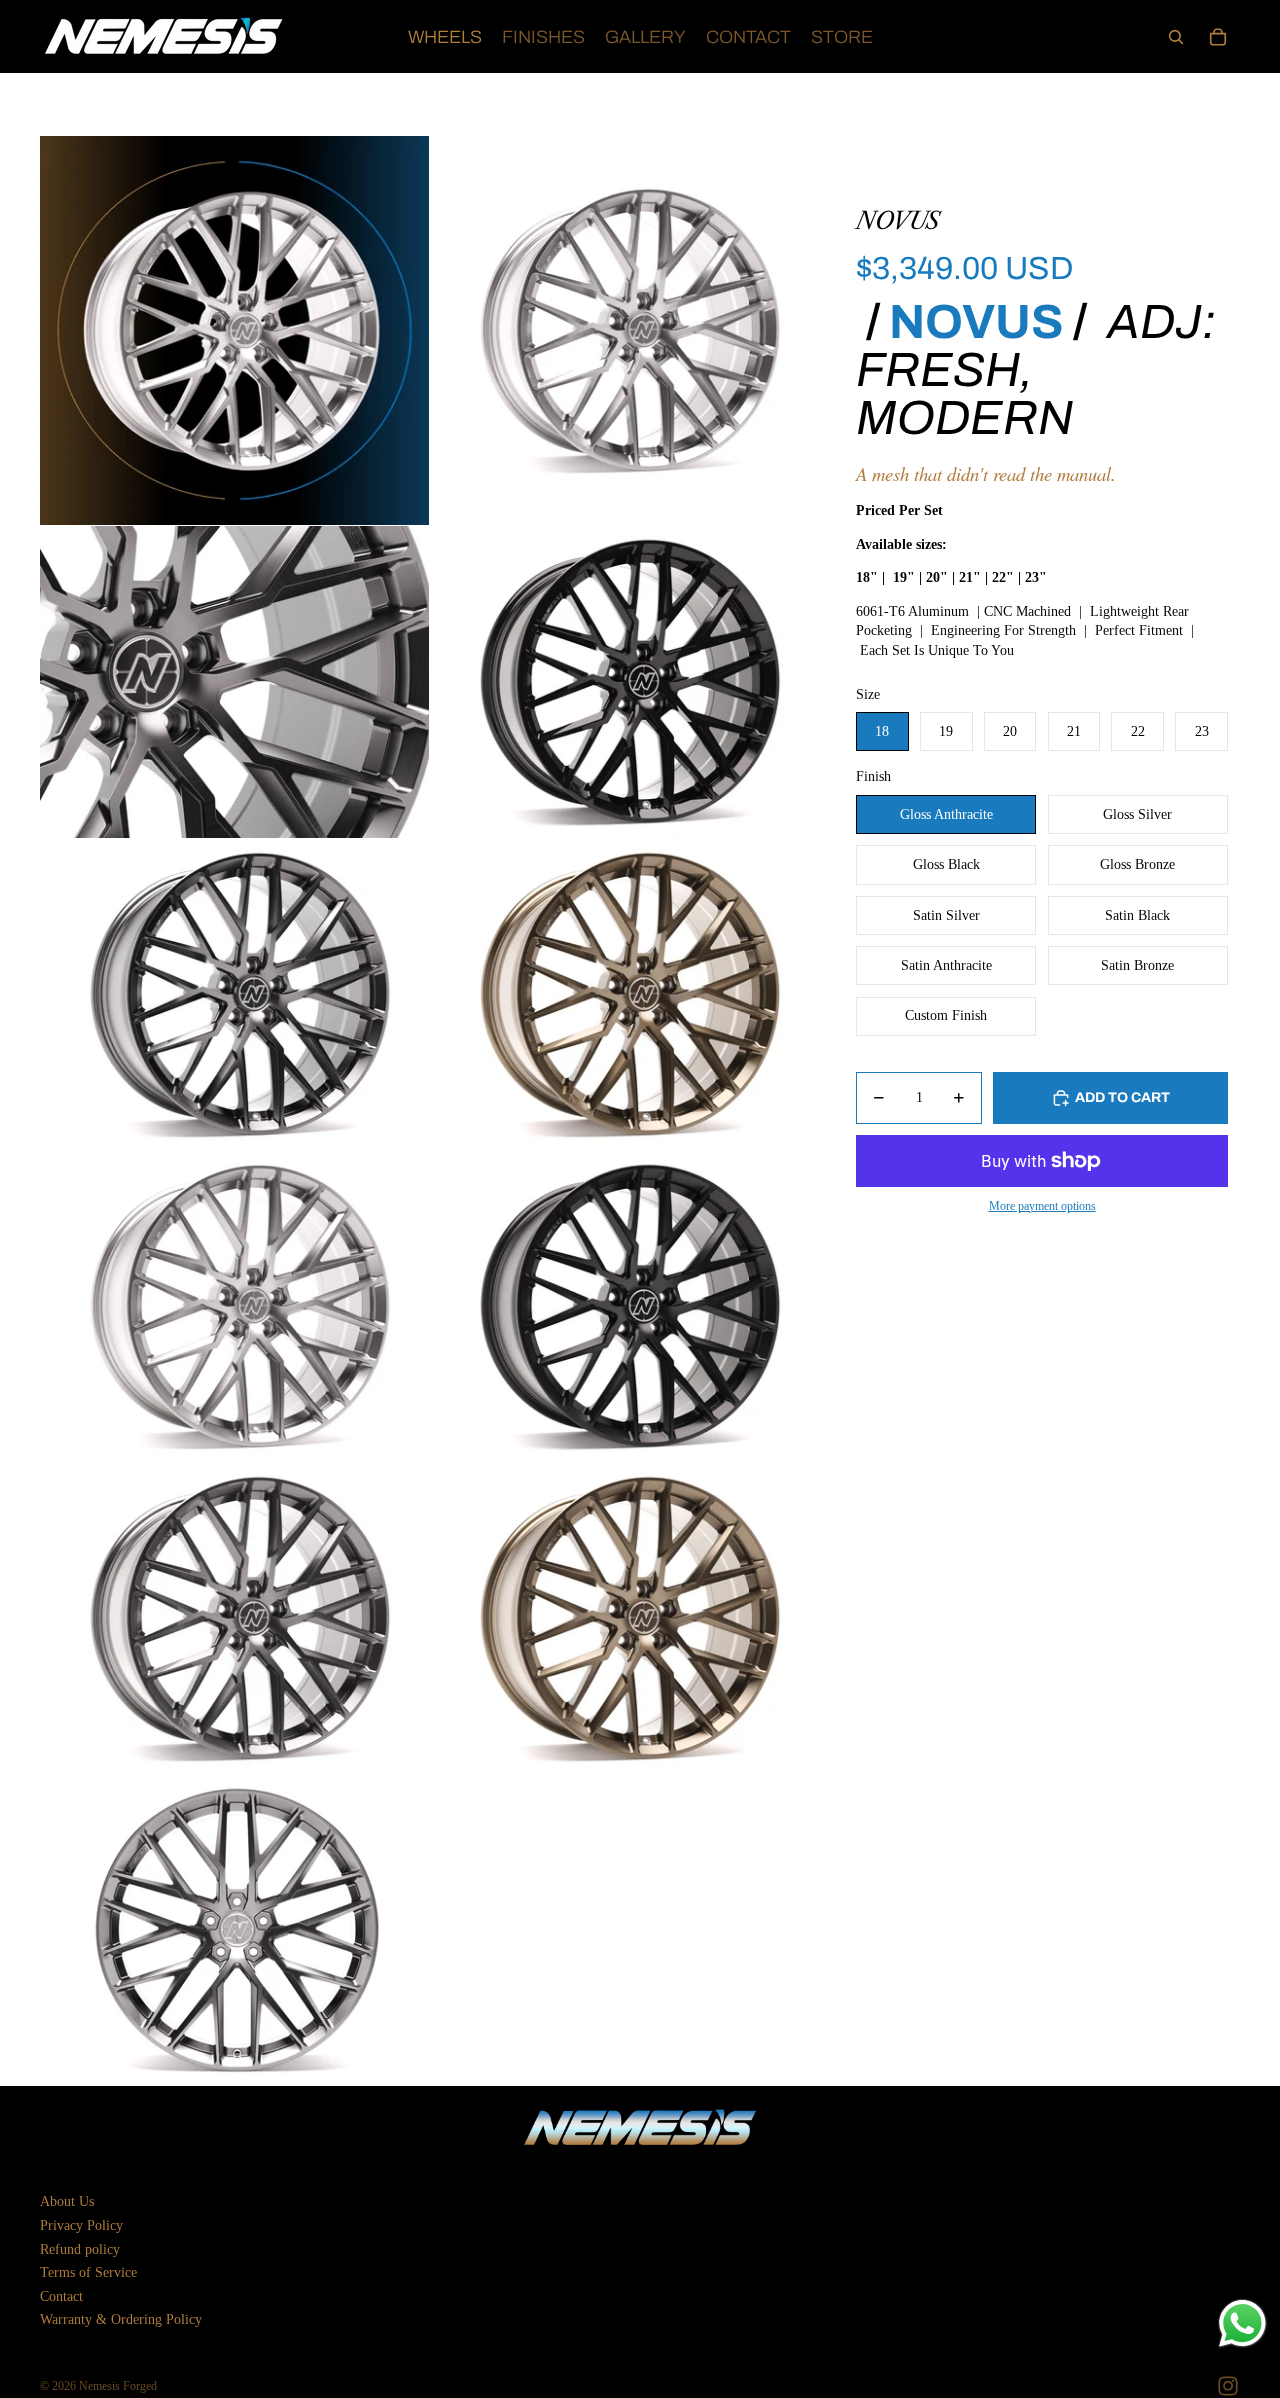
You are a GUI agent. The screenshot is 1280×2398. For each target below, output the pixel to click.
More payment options (1042, 1206)
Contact (61, 2296)
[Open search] (1176, 37)
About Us (67, 2201)
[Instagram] (1228, 2386)
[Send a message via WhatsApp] (1242, 2323)
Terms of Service (88, 2272)
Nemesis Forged (118, 2386)
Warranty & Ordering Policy (121, 2319)
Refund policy (80, 2249)
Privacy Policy (81, 2225)
